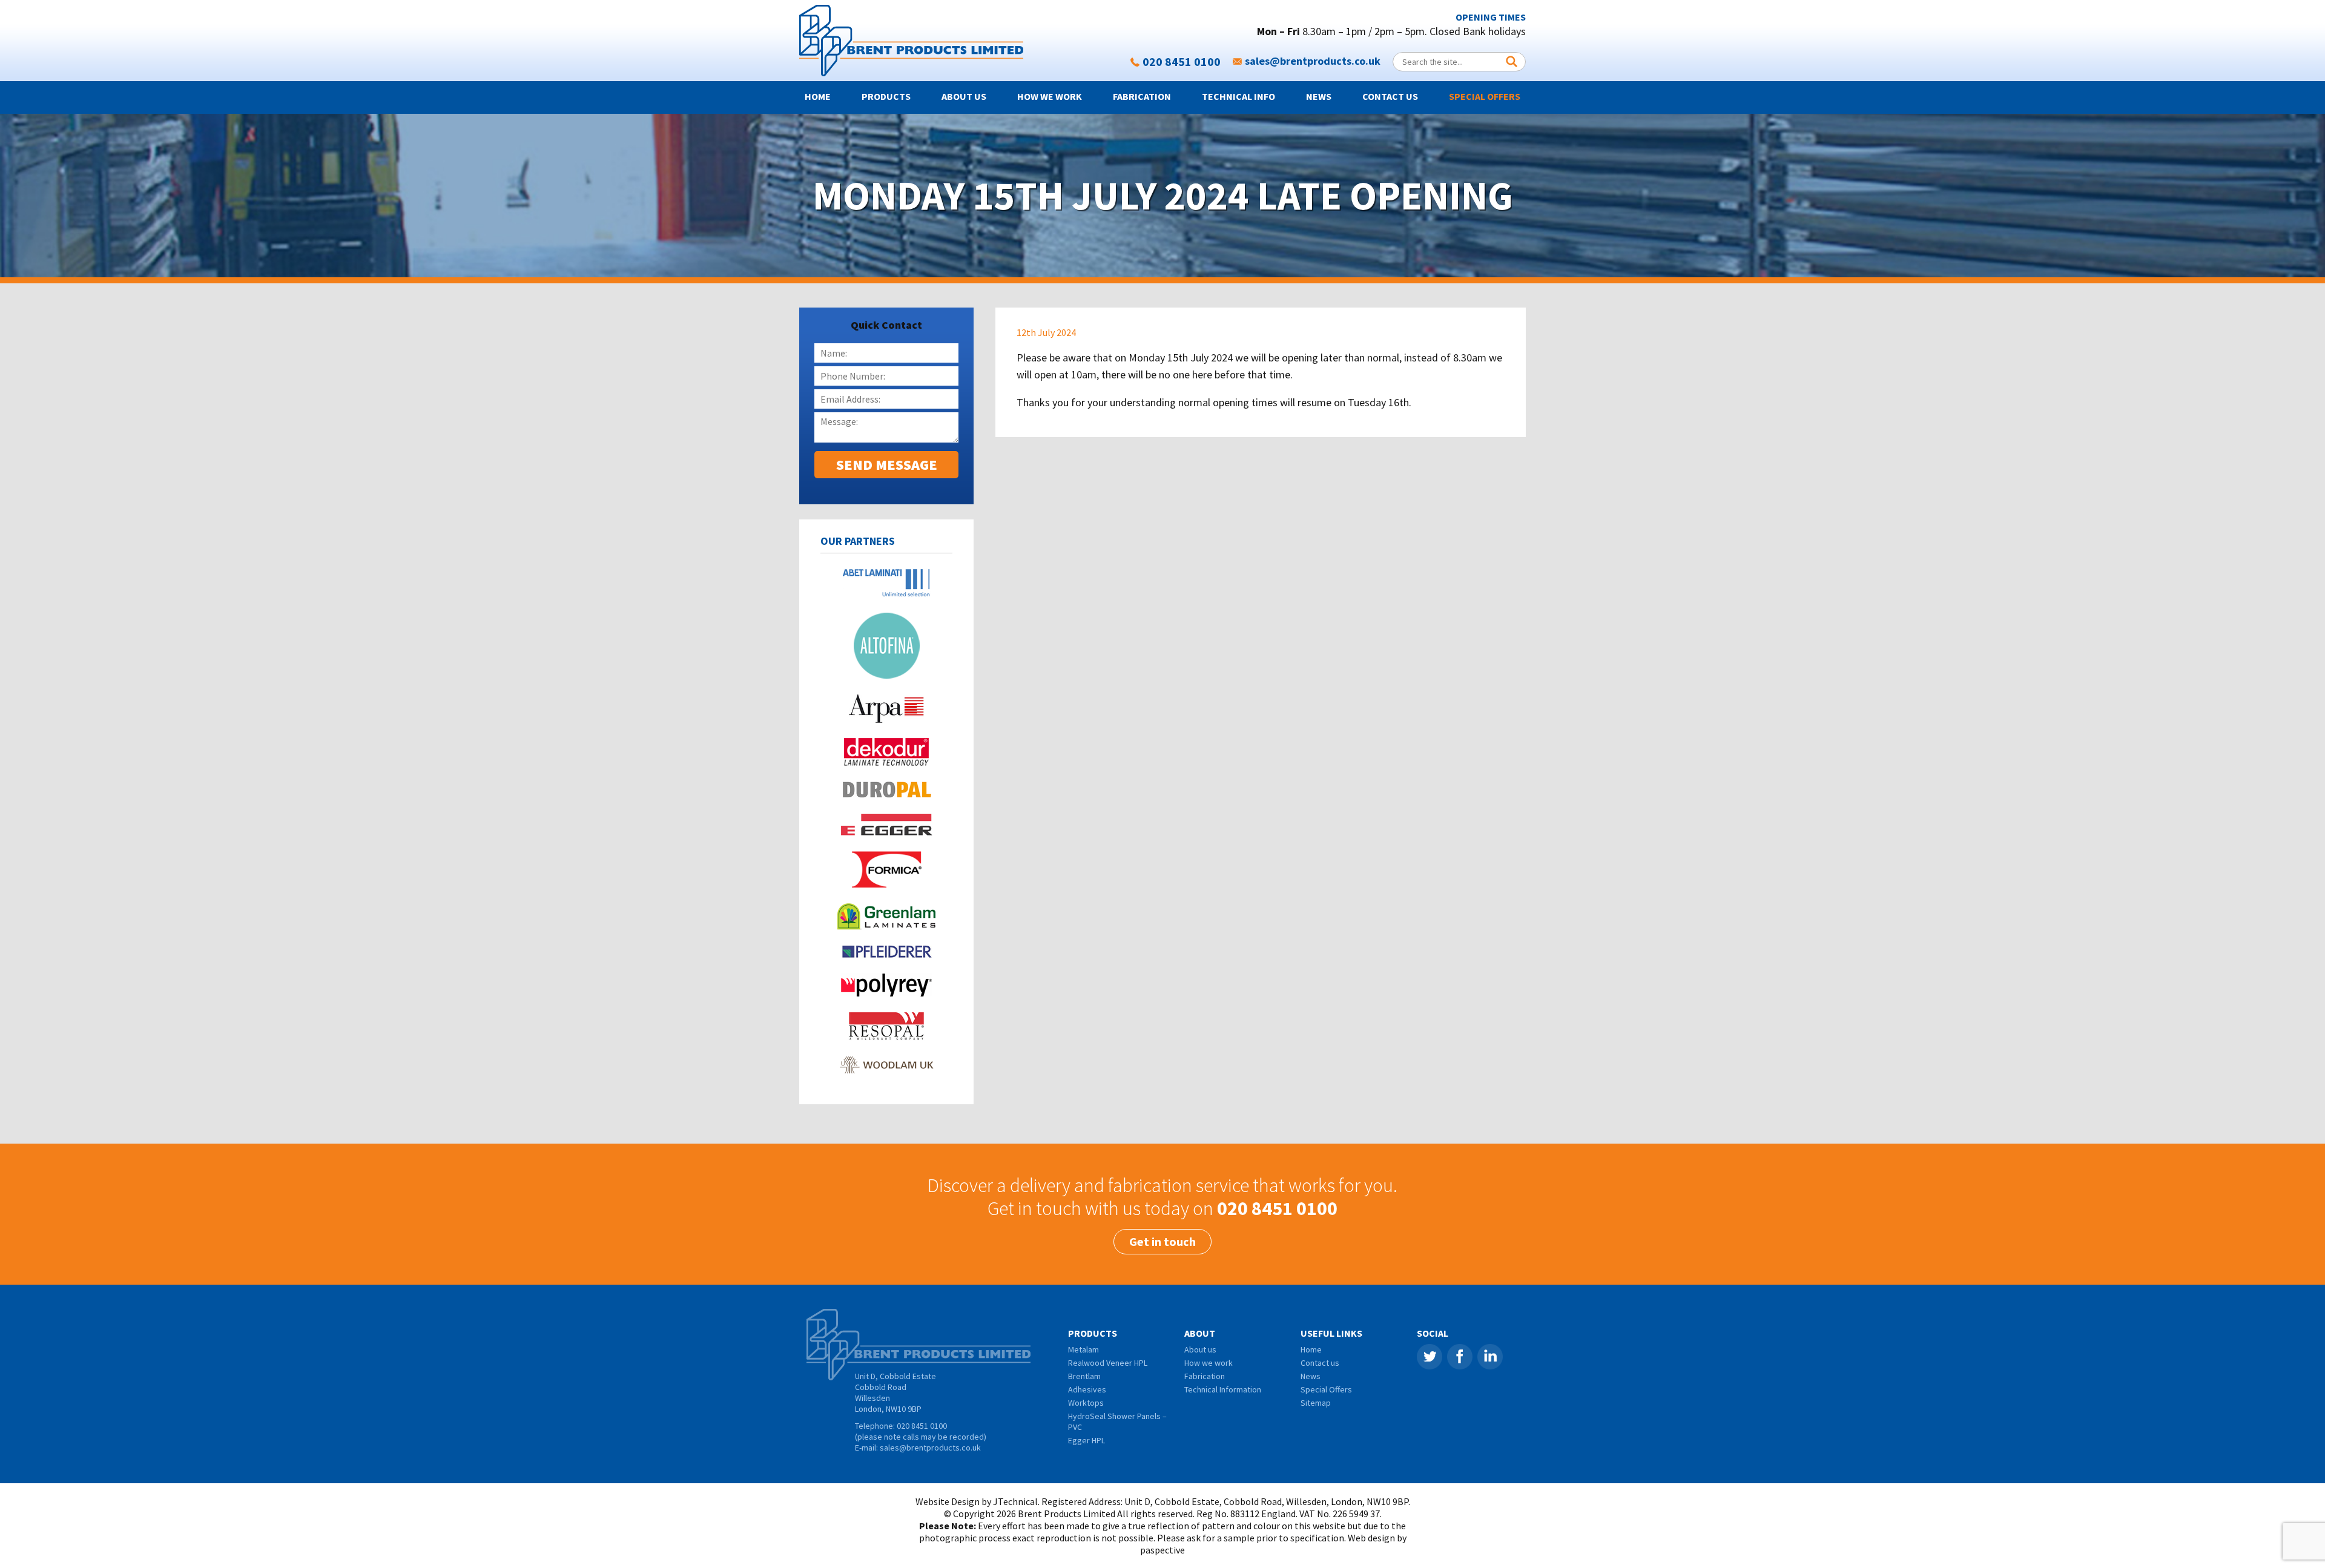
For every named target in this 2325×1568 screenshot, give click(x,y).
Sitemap (1316, 1403)
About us (964, 96)
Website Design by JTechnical (977, 1501)
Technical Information (1223, 1389)
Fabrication (1142, 96)
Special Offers (1485, 96)
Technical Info (1238, 96)
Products (886, 96)
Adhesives (1087, 1389)
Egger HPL (1087, 1440)
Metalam (1083, 1349)
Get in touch (1162, 1241)
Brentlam (1084, 1376)
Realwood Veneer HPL (1108, 1363)
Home (818, 96)
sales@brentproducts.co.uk (1313, 61)
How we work (1050, 96)
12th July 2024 (1046, 332)
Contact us (1390, 96)
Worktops (1086, 1403)
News (1319, 96)
